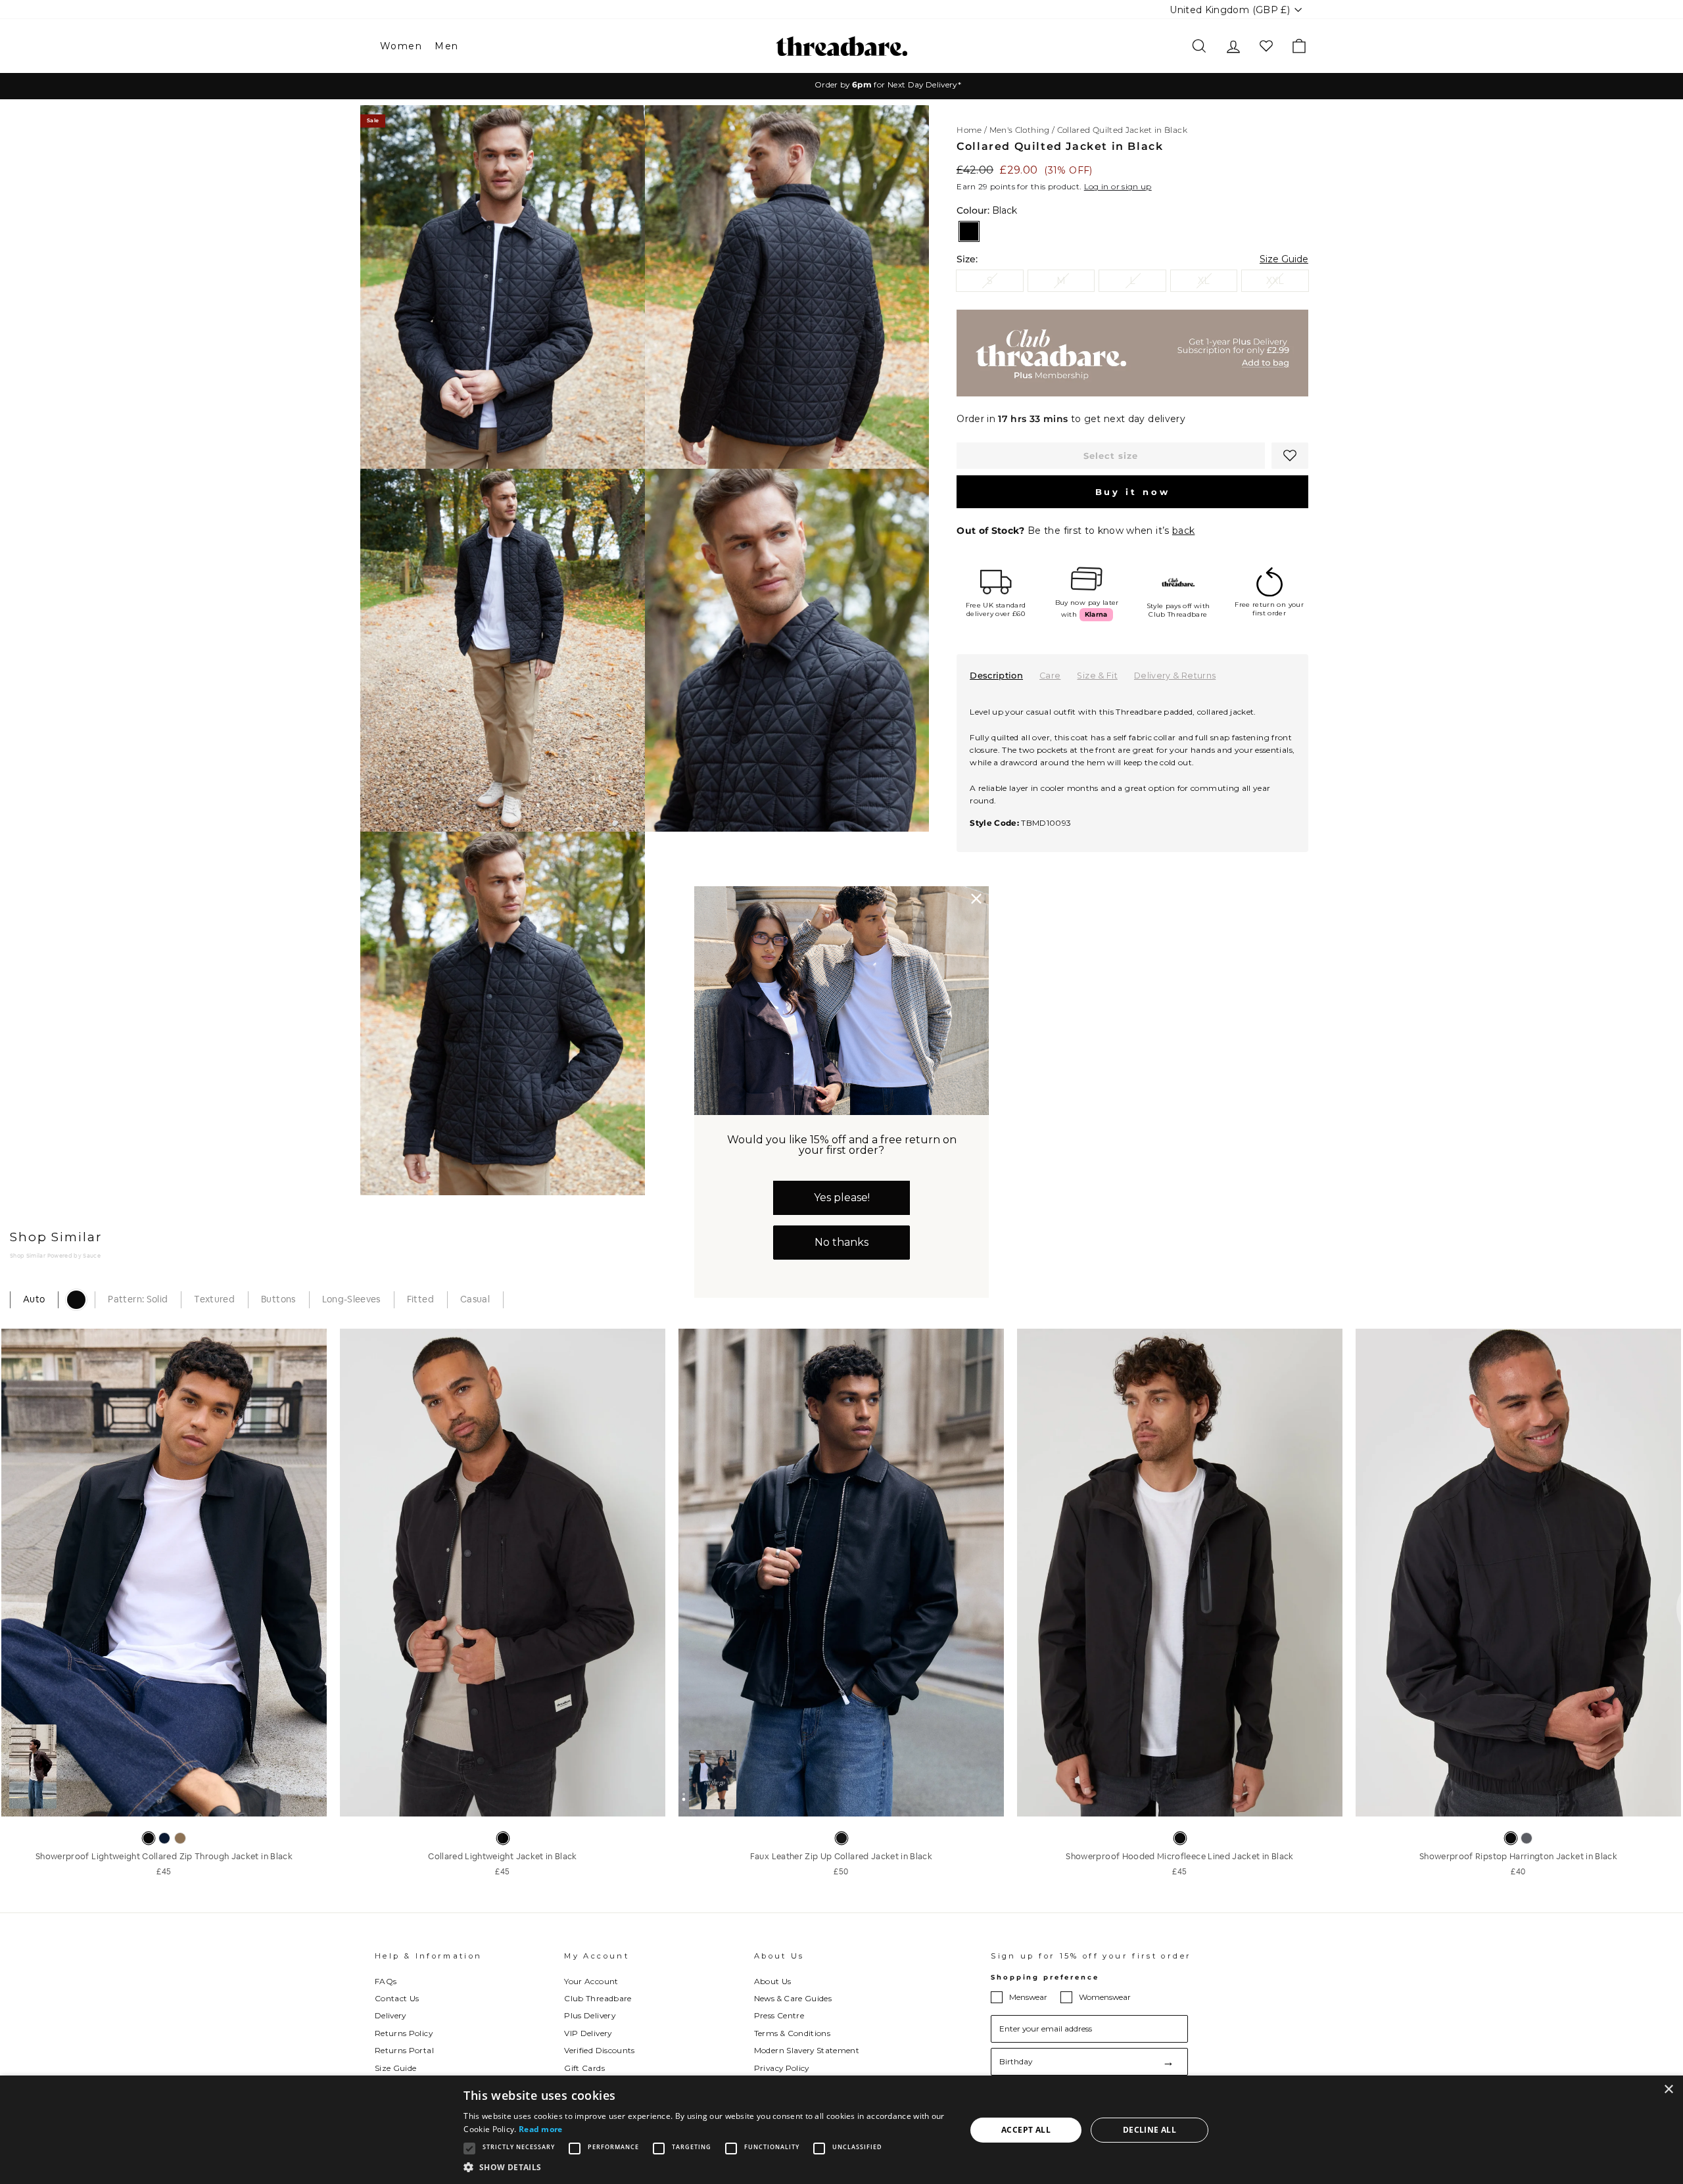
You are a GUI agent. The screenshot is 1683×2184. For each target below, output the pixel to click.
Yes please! (842, 1198)
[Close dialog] (976, 899)
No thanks (841, 1242)
